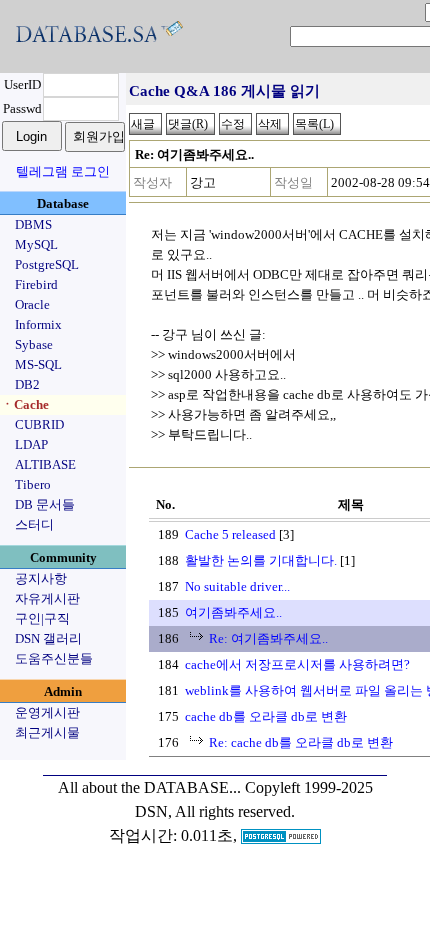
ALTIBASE (45, 464)
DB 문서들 (45, 504)
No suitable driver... (237, 586)
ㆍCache (25, 404)
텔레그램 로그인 (63, 171)
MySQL (36, 244)
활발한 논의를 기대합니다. (261, 560)
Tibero (33, 484)
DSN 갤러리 (48, 638)
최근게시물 (47, 732)
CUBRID (39, 424)
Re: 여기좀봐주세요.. (268, 638)
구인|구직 (42, 618)
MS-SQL (38, 364)
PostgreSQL (47, 264)
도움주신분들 (54, 658)
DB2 (27, 384)
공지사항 (41, 578)
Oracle (32, 304)
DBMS (33, 224)
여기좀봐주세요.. (233, 612)
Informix (38, 324)
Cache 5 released (230, 534)
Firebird (36, 284)
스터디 (34, 524)
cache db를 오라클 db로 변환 (266, 716)
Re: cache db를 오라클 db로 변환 (301, 742)
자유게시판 (47, 598)
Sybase (34, 344)
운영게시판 (47, 712)
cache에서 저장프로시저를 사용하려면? (297, 664)
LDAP (31, 444)
